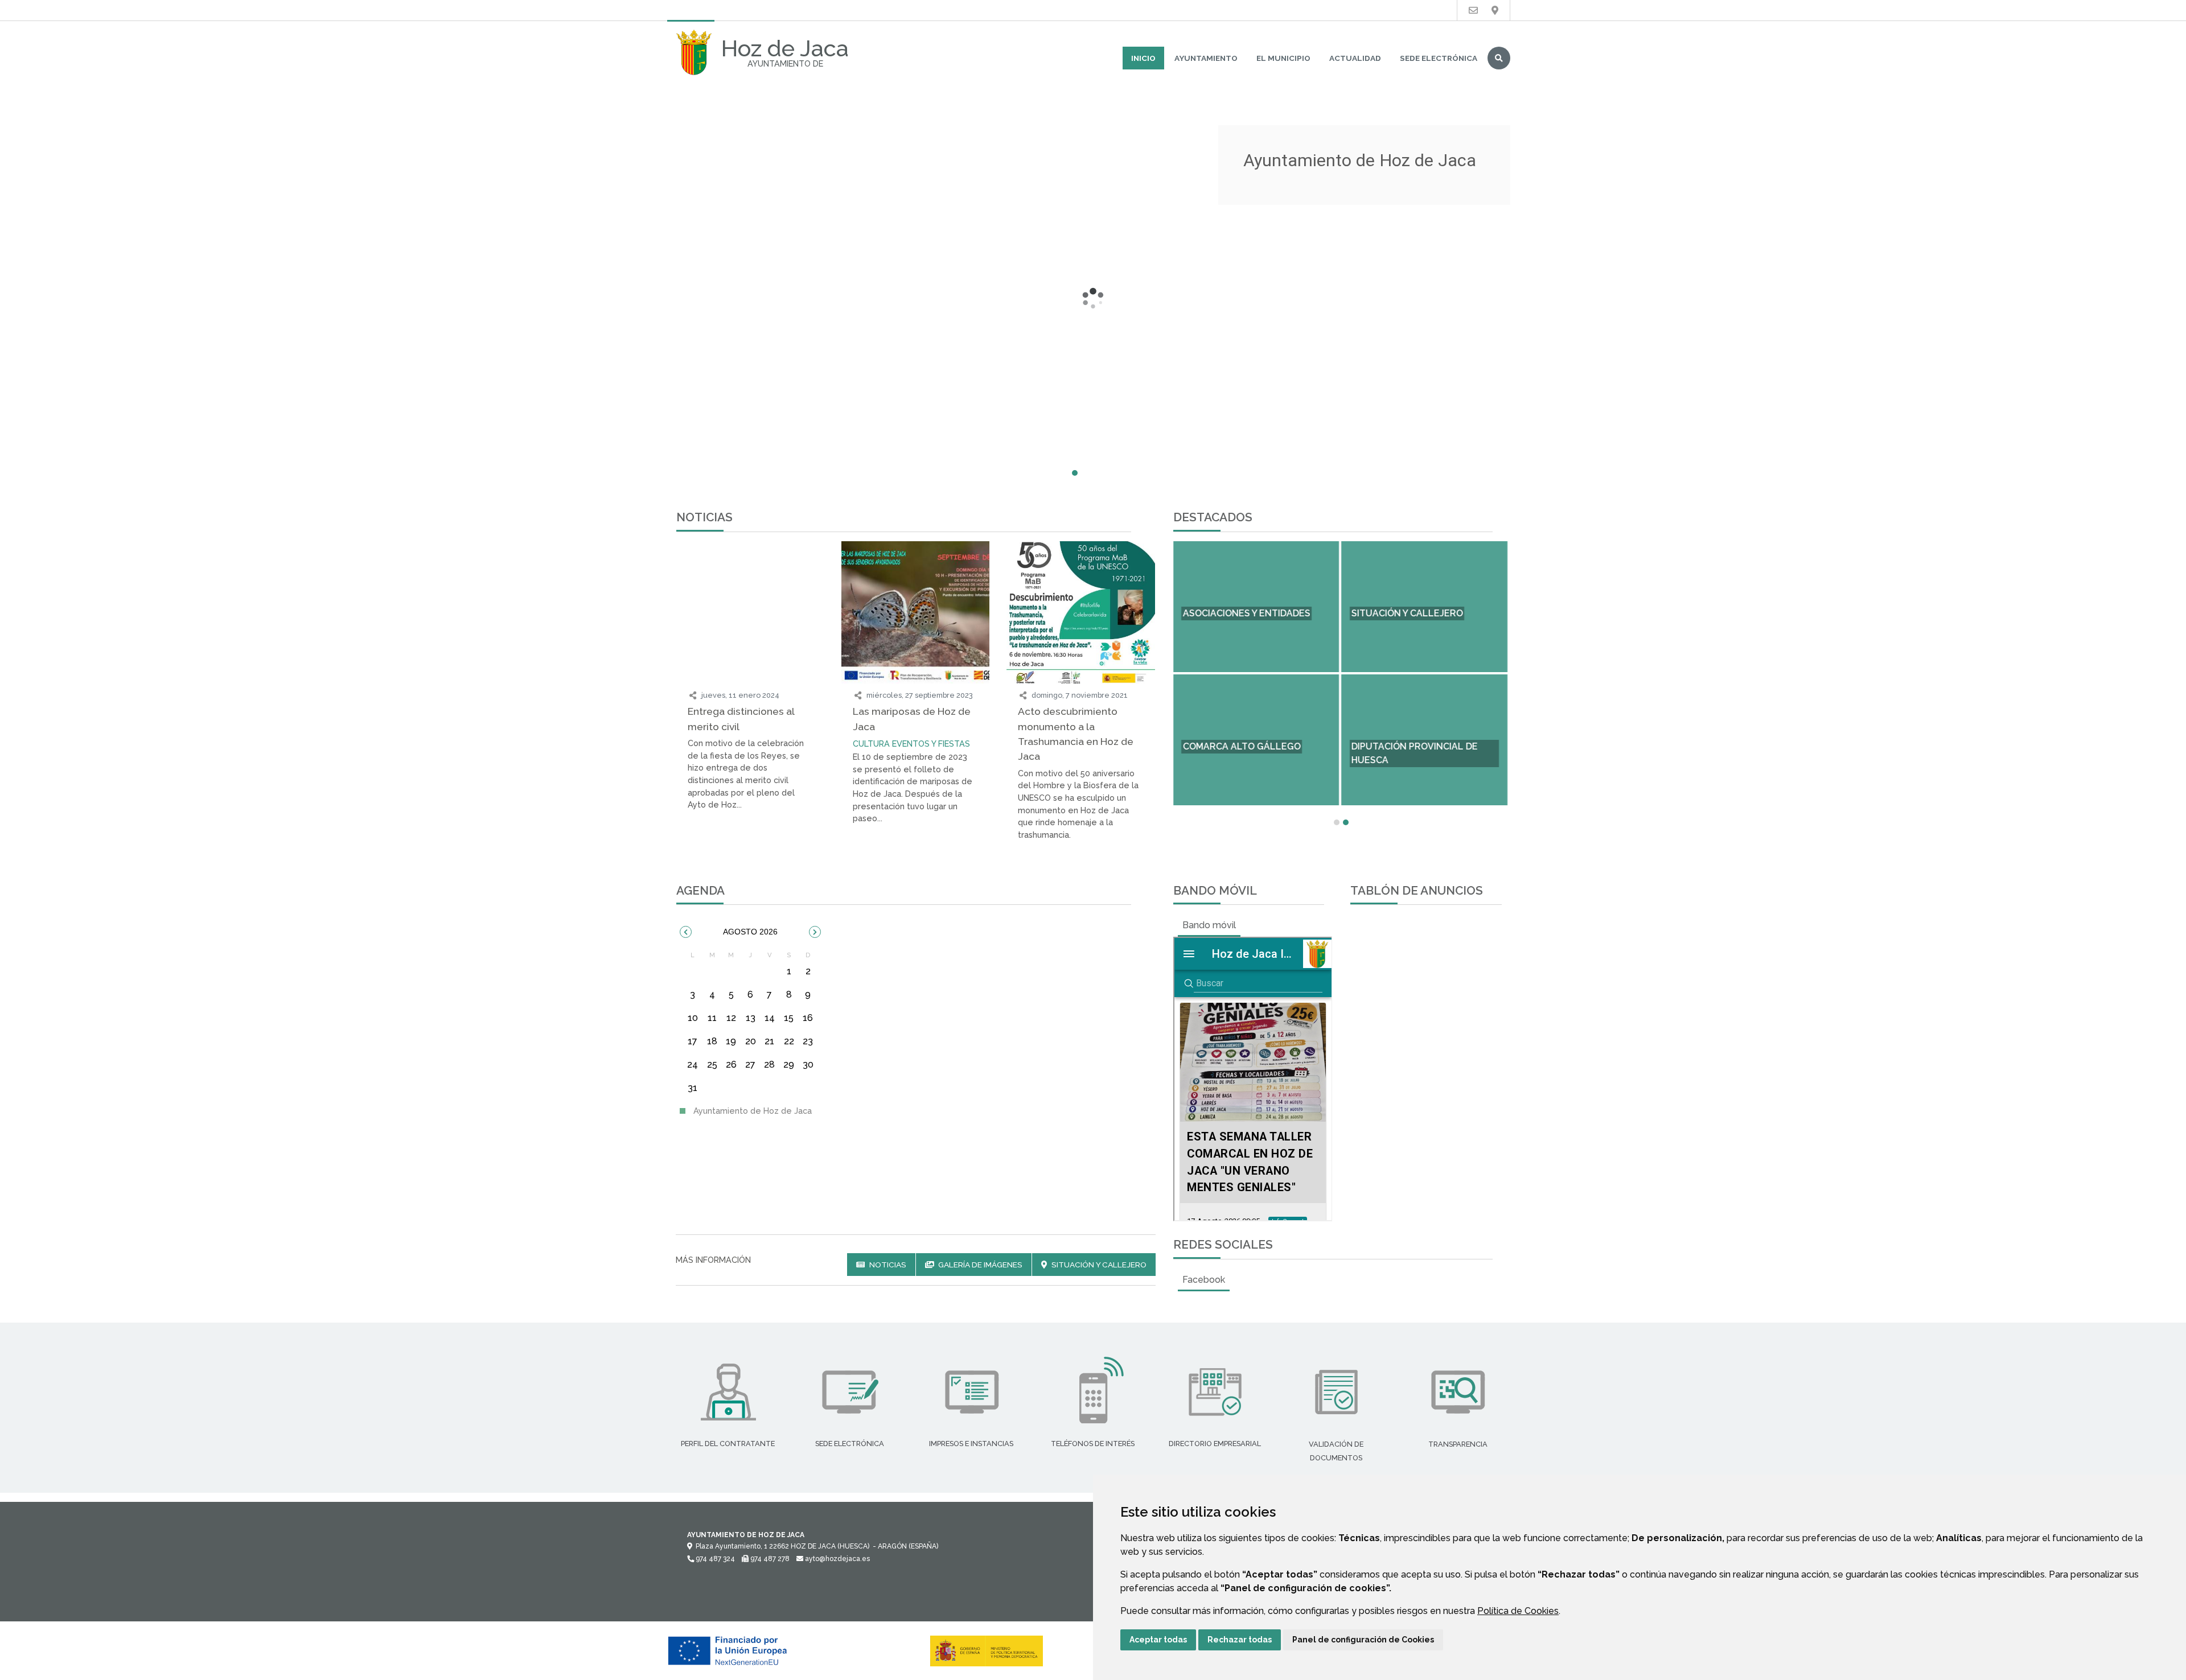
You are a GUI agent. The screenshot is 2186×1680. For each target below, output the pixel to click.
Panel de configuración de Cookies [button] (1363, 1640)
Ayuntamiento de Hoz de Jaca (751, 1111)
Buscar (1499, 58)
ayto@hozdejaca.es (837, 1559)
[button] (686, 932)
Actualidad (1355, 58)
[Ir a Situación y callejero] (1495, 11)
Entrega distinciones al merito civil (741, 718)
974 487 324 (714, 1559)
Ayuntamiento (1206, 58)
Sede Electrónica (1439, 58)
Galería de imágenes (979, 1265)
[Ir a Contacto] (1473, 11)
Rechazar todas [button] (1240, 1640)
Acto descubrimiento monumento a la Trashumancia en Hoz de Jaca (1076, 734)
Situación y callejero (1098, 1265)
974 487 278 (769, 1559)
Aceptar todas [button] (1158, 1640)
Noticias (887, 1265)
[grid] (750, 1025)
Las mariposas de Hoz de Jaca (912, 718)
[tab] (1209, 925)
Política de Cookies (1518, 1611)
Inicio (1143, 58)
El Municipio (1283, 58)
